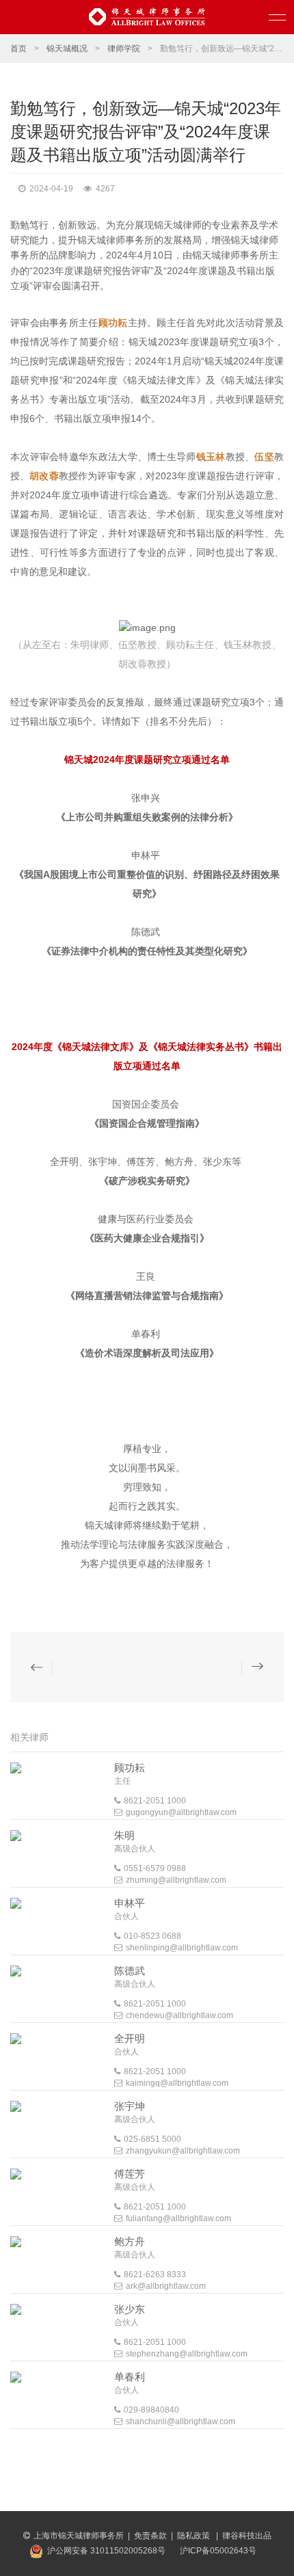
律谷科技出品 (247, 2536)
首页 (18, 49)
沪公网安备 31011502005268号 (106, 2551)
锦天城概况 (67, 49)
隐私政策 (195, 2536)
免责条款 (150, 2536)
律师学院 (124, 49)
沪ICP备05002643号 (218, 2551)
